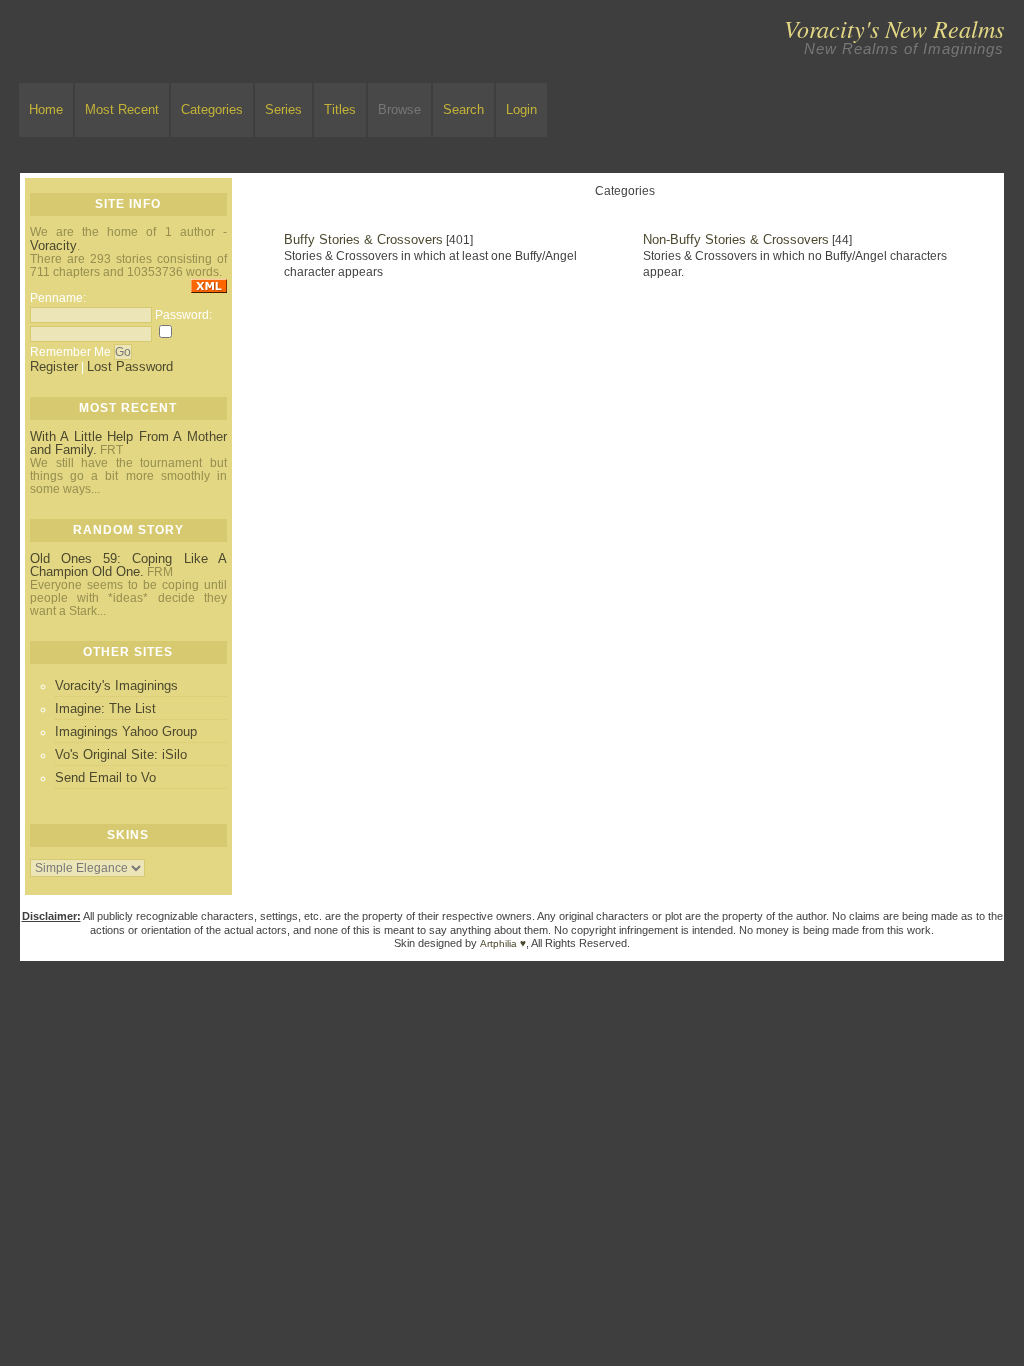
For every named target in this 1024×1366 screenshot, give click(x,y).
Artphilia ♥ (503, 943)
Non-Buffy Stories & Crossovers (736, 239)
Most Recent (122, 109)
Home (46, 109)
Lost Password (130, 366)
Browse (399, 109)
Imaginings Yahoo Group (126, 731)
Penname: (58, 298)
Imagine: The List (105, 708)
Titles (340, 109)
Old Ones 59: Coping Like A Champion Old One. (128, 565)
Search (463, 109)
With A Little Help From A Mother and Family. (128, 443)
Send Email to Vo (105, 777)
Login (521, 109)
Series (283, 109)
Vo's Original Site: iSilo (121, 754)
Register (54, 366)
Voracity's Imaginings (116, 685)
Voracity (53, 245)
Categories (212, 109)
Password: (183, 315)
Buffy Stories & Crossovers (363, 239)
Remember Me (70, 352)
